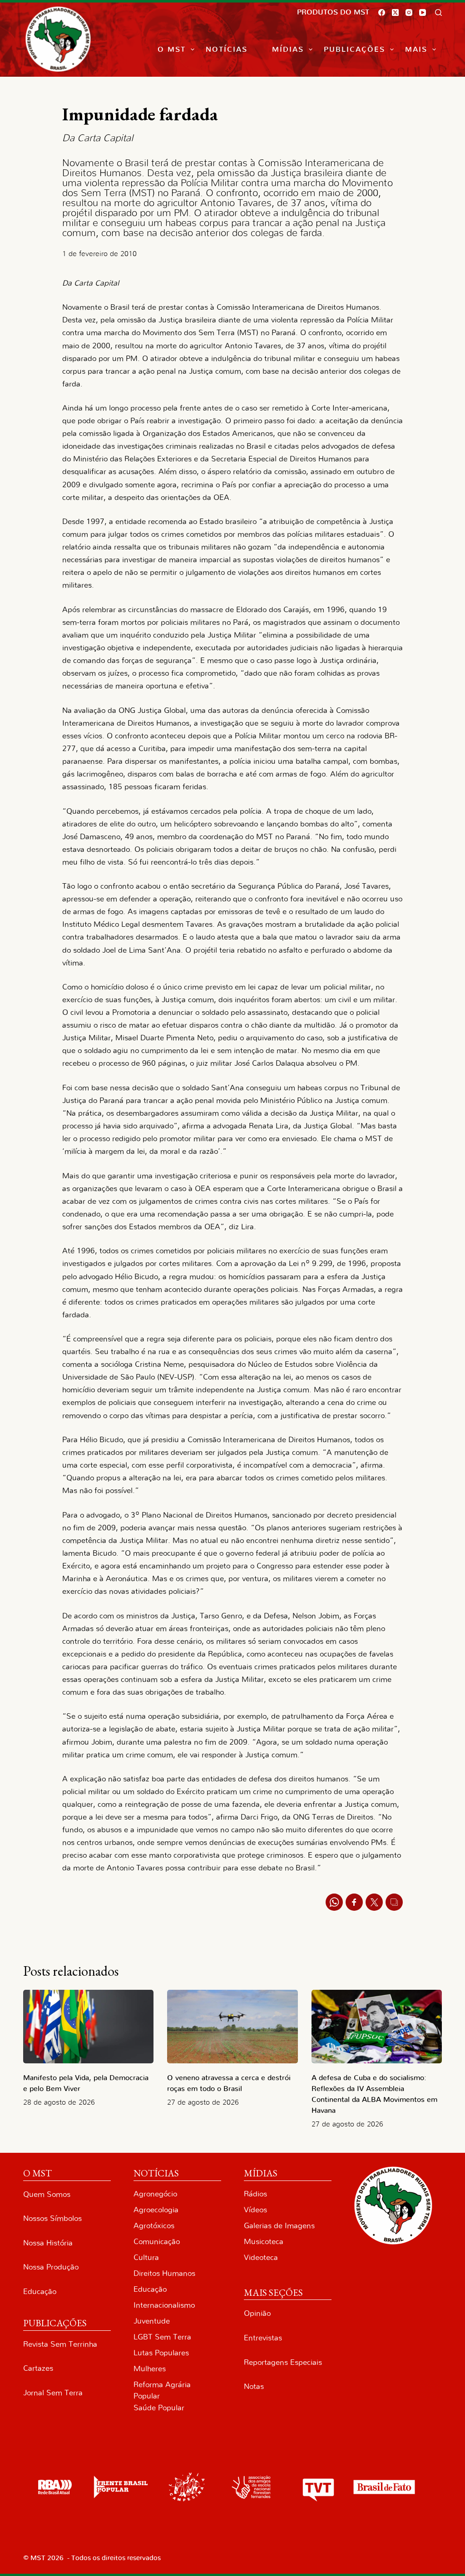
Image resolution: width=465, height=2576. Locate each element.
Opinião (257, 2313)
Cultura (146, 2257)
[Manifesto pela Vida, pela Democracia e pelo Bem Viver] (88, 2027)
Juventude (152, 2321)
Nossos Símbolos (52, 2218)
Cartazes (38, 2368)
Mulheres (150, 2369)
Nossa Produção (51, 2267)
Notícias (227, 49)
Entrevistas (263, 2338)
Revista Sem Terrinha (60, 2344)
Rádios (255, 2194)
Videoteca (261, 2257)
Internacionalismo (164, 2305)
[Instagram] (409, 12)
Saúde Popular (159, 2408)
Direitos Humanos (164, 2273)
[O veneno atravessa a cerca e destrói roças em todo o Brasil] (232, 2027)
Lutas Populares (161, 2353)
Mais (416, 49)
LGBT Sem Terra (162, 2337)
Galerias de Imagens (279, 2226)
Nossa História (48, 2243)
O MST (172, 49)
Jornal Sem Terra (53, 2393)
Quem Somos (47, 2194)
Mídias (288, 49)
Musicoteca (264, 2242)
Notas (254, 2386)
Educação (40, 2292)
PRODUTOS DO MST (333, 12)
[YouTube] (423, 12)
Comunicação (157, 2242)
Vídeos (255, 2210)
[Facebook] (382, 12)
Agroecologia (156, 2210)
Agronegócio (155, 2194)
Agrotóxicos (154, 2226)
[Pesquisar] (438, 12)
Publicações (354, 49)
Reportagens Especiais (283, 2362)
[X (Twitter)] (395, 12)
